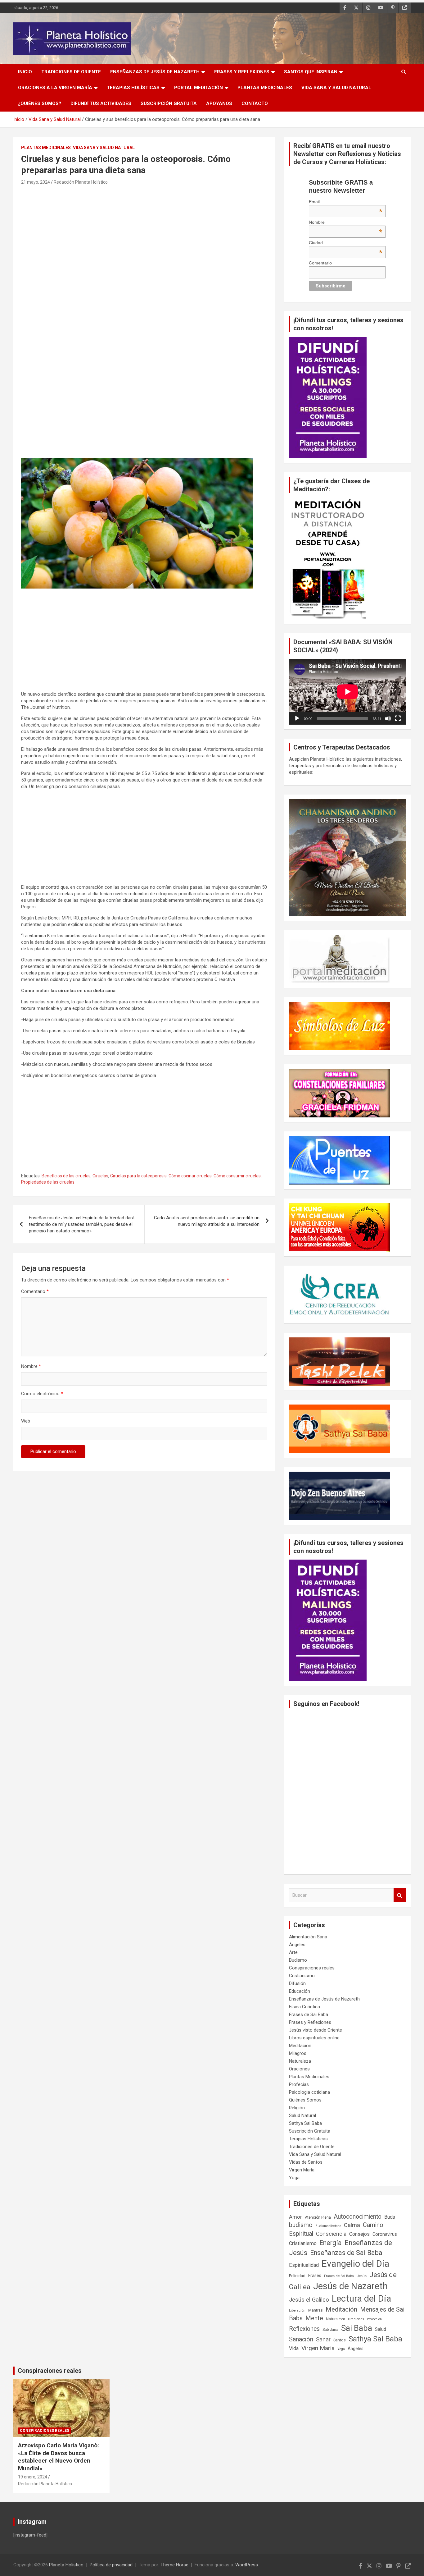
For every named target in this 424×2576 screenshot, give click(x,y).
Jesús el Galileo (309, 2300)
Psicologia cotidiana (309, 2092)
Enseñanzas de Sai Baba (346, 2253)
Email (346, 202)
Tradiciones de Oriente (71, 72)
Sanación (301, 2339)
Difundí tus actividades (101, 103)
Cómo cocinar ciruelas (190, 1176)
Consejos (359, 2234)
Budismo (298, 1960)
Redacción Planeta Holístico (81, 182)
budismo (301, 2225)
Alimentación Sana (308, 1937)
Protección (374, 2319)
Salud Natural (302, 2115)
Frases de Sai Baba (309, 2015)
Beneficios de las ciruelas (66, 1176)
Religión (297, 2108)
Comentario (35, 1291)
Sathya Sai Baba (305, 2123)
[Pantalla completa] (398, 718)
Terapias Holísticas (133, 88)
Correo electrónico (42, 1394)
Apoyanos (219, 103)
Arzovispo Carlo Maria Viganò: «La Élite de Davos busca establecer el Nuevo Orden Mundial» (59, 2457)
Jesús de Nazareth (350, 2286)
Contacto (255, 103)
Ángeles (297, 1945)
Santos (340, 2340)
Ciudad (346, 243)
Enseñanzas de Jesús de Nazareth (155, 72)
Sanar (323, 2340)
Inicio (25, 72)
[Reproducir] (297, 718)
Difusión (297, 1983)
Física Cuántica (304, 2007)
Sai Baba (357, 2328)
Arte (293, 1952)
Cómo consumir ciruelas (237, 1176)
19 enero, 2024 (33, 2477)
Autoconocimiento (358, 2217)
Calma (352, 2225)
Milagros (298, 2053)
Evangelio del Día (355, 2264)
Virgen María (302, 2170)
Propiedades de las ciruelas (48, 1182)
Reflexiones (304, 2329)
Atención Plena (318, 2217)
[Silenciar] (388, 718)
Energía (331, 2243)
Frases (315, 2276)
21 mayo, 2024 (36, 182)
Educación (300, 1991)
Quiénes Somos (305, 2100)
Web (26, 1421)
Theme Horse (174, 2565)
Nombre (31, 1366)
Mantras (316, 2310)
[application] (347, 692)
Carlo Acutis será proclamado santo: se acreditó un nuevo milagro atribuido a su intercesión (207, 1221)
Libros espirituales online (314, 2038)
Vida (294, 2348)
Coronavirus (385, 2234)
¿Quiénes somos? (40, 103)
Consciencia (331, 2234)
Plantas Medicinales (265, 88)
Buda (390, 2217)
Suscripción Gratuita (169, 103)
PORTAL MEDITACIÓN (198, 88)
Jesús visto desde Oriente (316, 2030)
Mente (314, 2318)
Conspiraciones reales (312, 1968)
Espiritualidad (304, 2265)
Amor (295, 2217)
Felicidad (297, 2276)
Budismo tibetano (328, 2226)
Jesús (362, 2276)
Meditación (300, 2046)
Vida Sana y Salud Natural (336, 88)
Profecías (299, 2084)
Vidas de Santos (306, 2162)
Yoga (294, 2178)
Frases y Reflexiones (242, 72)
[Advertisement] (144, 233)
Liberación (297, 2310)
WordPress (247, 2565)
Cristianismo (302, 1976)
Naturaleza (300, 2061)
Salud (381, 2329)
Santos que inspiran (311, 72)
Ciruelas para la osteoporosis (138, 1176)
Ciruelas (100, 1176)
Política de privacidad (111, 2565)
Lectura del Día (361, 2299)
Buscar (400, 1895)
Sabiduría (330, 2330)
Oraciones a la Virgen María (55, 88)
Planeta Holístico (66, 2565)
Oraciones (299, 2069)
